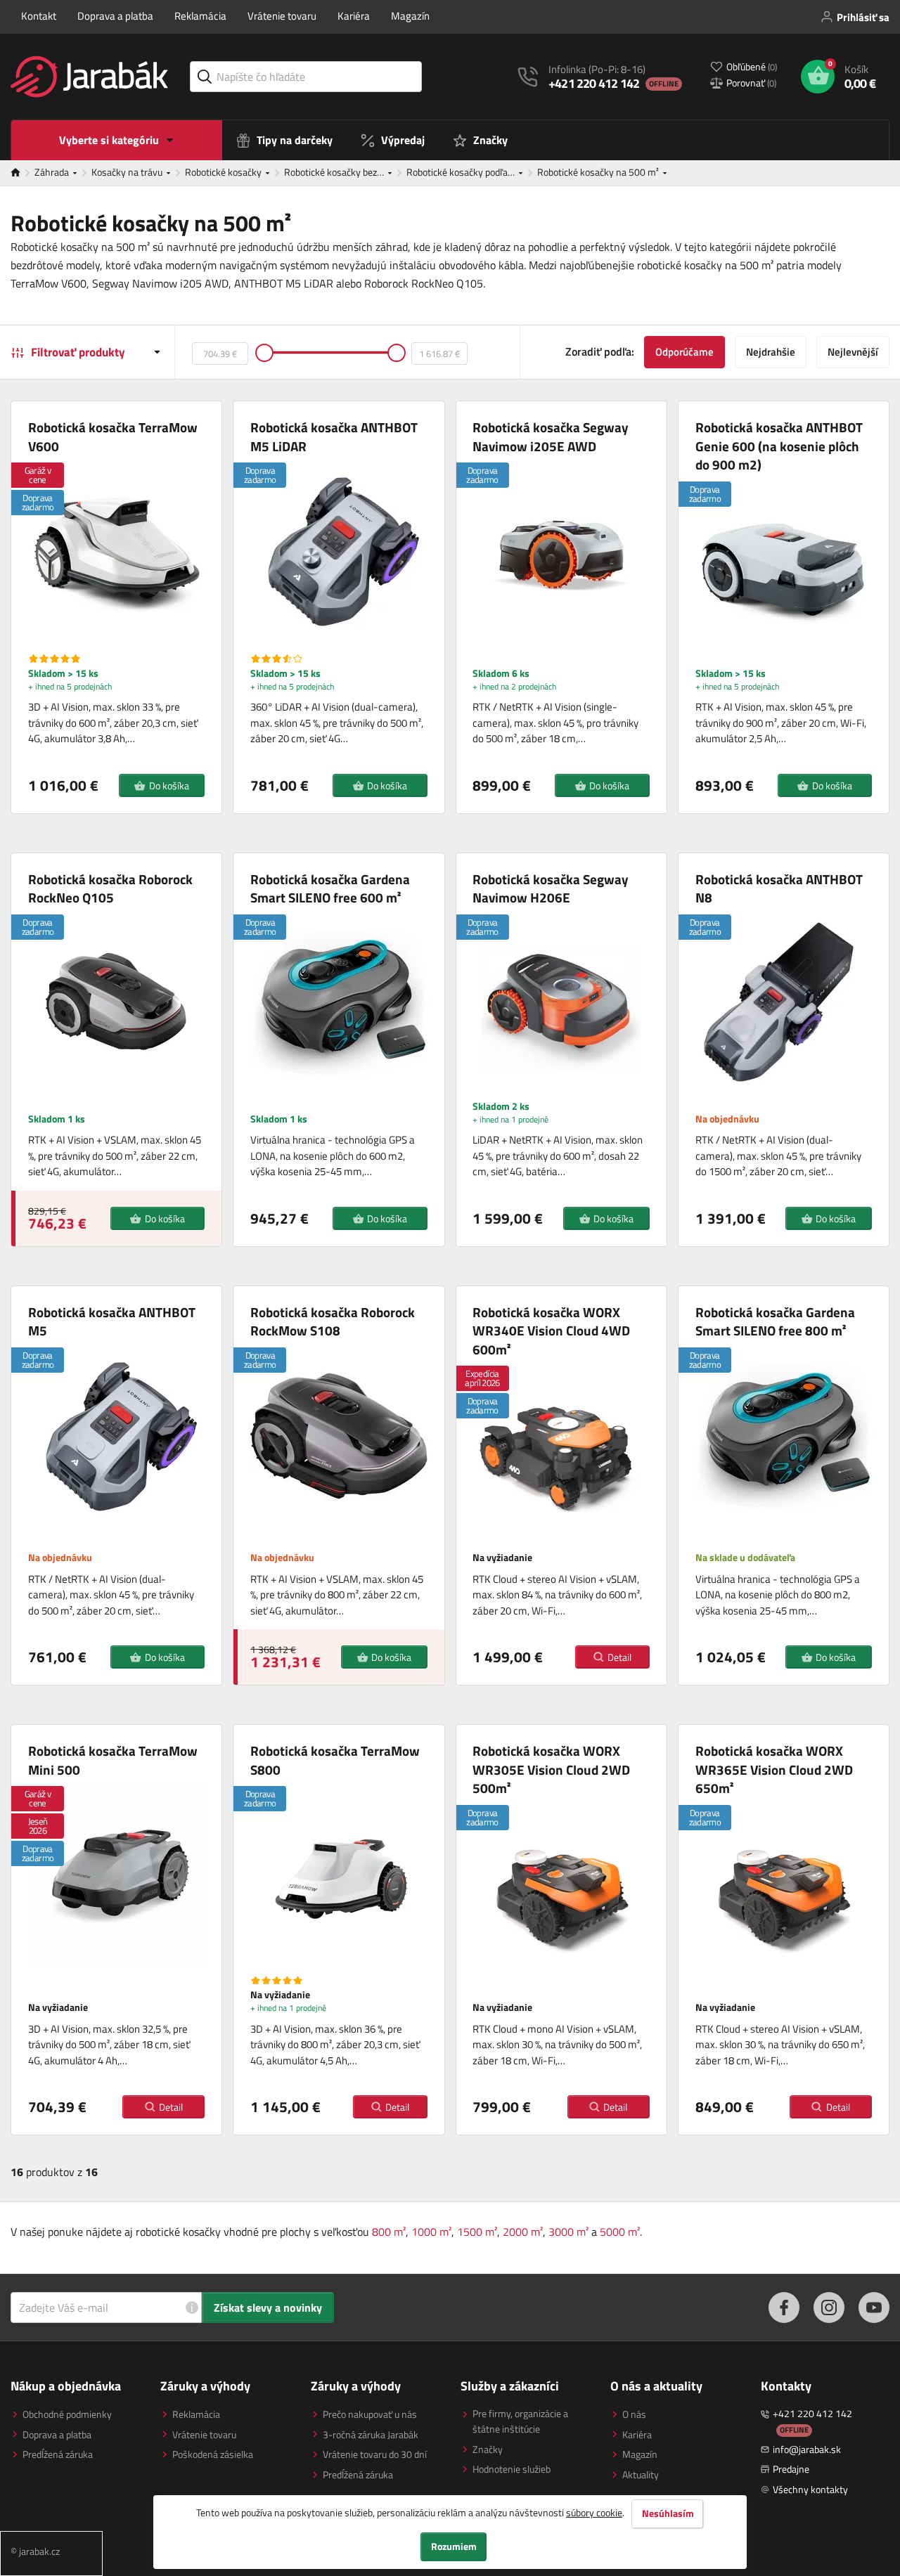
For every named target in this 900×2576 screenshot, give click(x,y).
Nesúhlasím (668, 2513)
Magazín (410, 16)
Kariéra (354, 16)
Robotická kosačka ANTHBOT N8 (779, 889)
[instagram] (829, 2308)
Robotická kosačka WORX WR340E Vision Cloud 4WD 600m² (551, 1331)
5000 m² (620, 2232)
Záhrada (53, 172)
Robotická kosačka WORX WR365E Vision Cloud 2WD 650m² (774, 1770)
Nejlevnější (853, 352)
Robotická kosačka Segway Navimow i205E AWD (551, 437)
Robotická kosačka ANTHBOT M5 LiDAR (334, 437)
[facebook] (784, 2308)
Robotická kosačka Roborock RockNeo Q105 (110, 889)
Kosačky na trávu (128, 172)
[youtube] (874, 2308)
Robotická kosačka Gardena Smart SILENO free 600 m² (330, 889)
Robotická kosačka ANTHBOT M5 (112, 1322)
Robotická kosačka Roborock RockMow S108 (333, 1322)
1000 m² (431, 2232)
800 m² (389, 2232)
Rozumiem (454, 2546)
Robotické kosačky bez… (335, 172)
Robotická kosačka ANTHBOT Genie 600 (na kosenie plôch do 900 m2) (779, 446)
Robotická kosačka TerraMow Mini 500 (113, 1760)
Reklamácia (200, 16)
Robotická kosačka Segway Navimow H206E (551, 889)
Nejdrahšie (771, 352)
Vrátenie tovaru (282, 16)
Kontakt (39, 16)
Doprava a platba (115, 16)
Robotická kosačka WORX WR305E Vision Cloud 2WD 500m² (551, 1770)
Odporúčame (684, 352)
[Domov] (22, 173)
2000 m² (523, 2232)
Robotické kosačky (224, 172)
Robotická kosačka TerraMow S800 (335, 1760)
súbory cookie (594, 2512)
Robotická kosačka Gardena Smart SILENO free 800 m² (775, 1322)
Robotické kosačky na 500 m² (599, 172)
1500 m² (477, 2232)
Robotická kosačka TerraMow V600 (113, 437)
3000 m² (568, 2232)
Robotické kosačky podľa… (462, 172)
